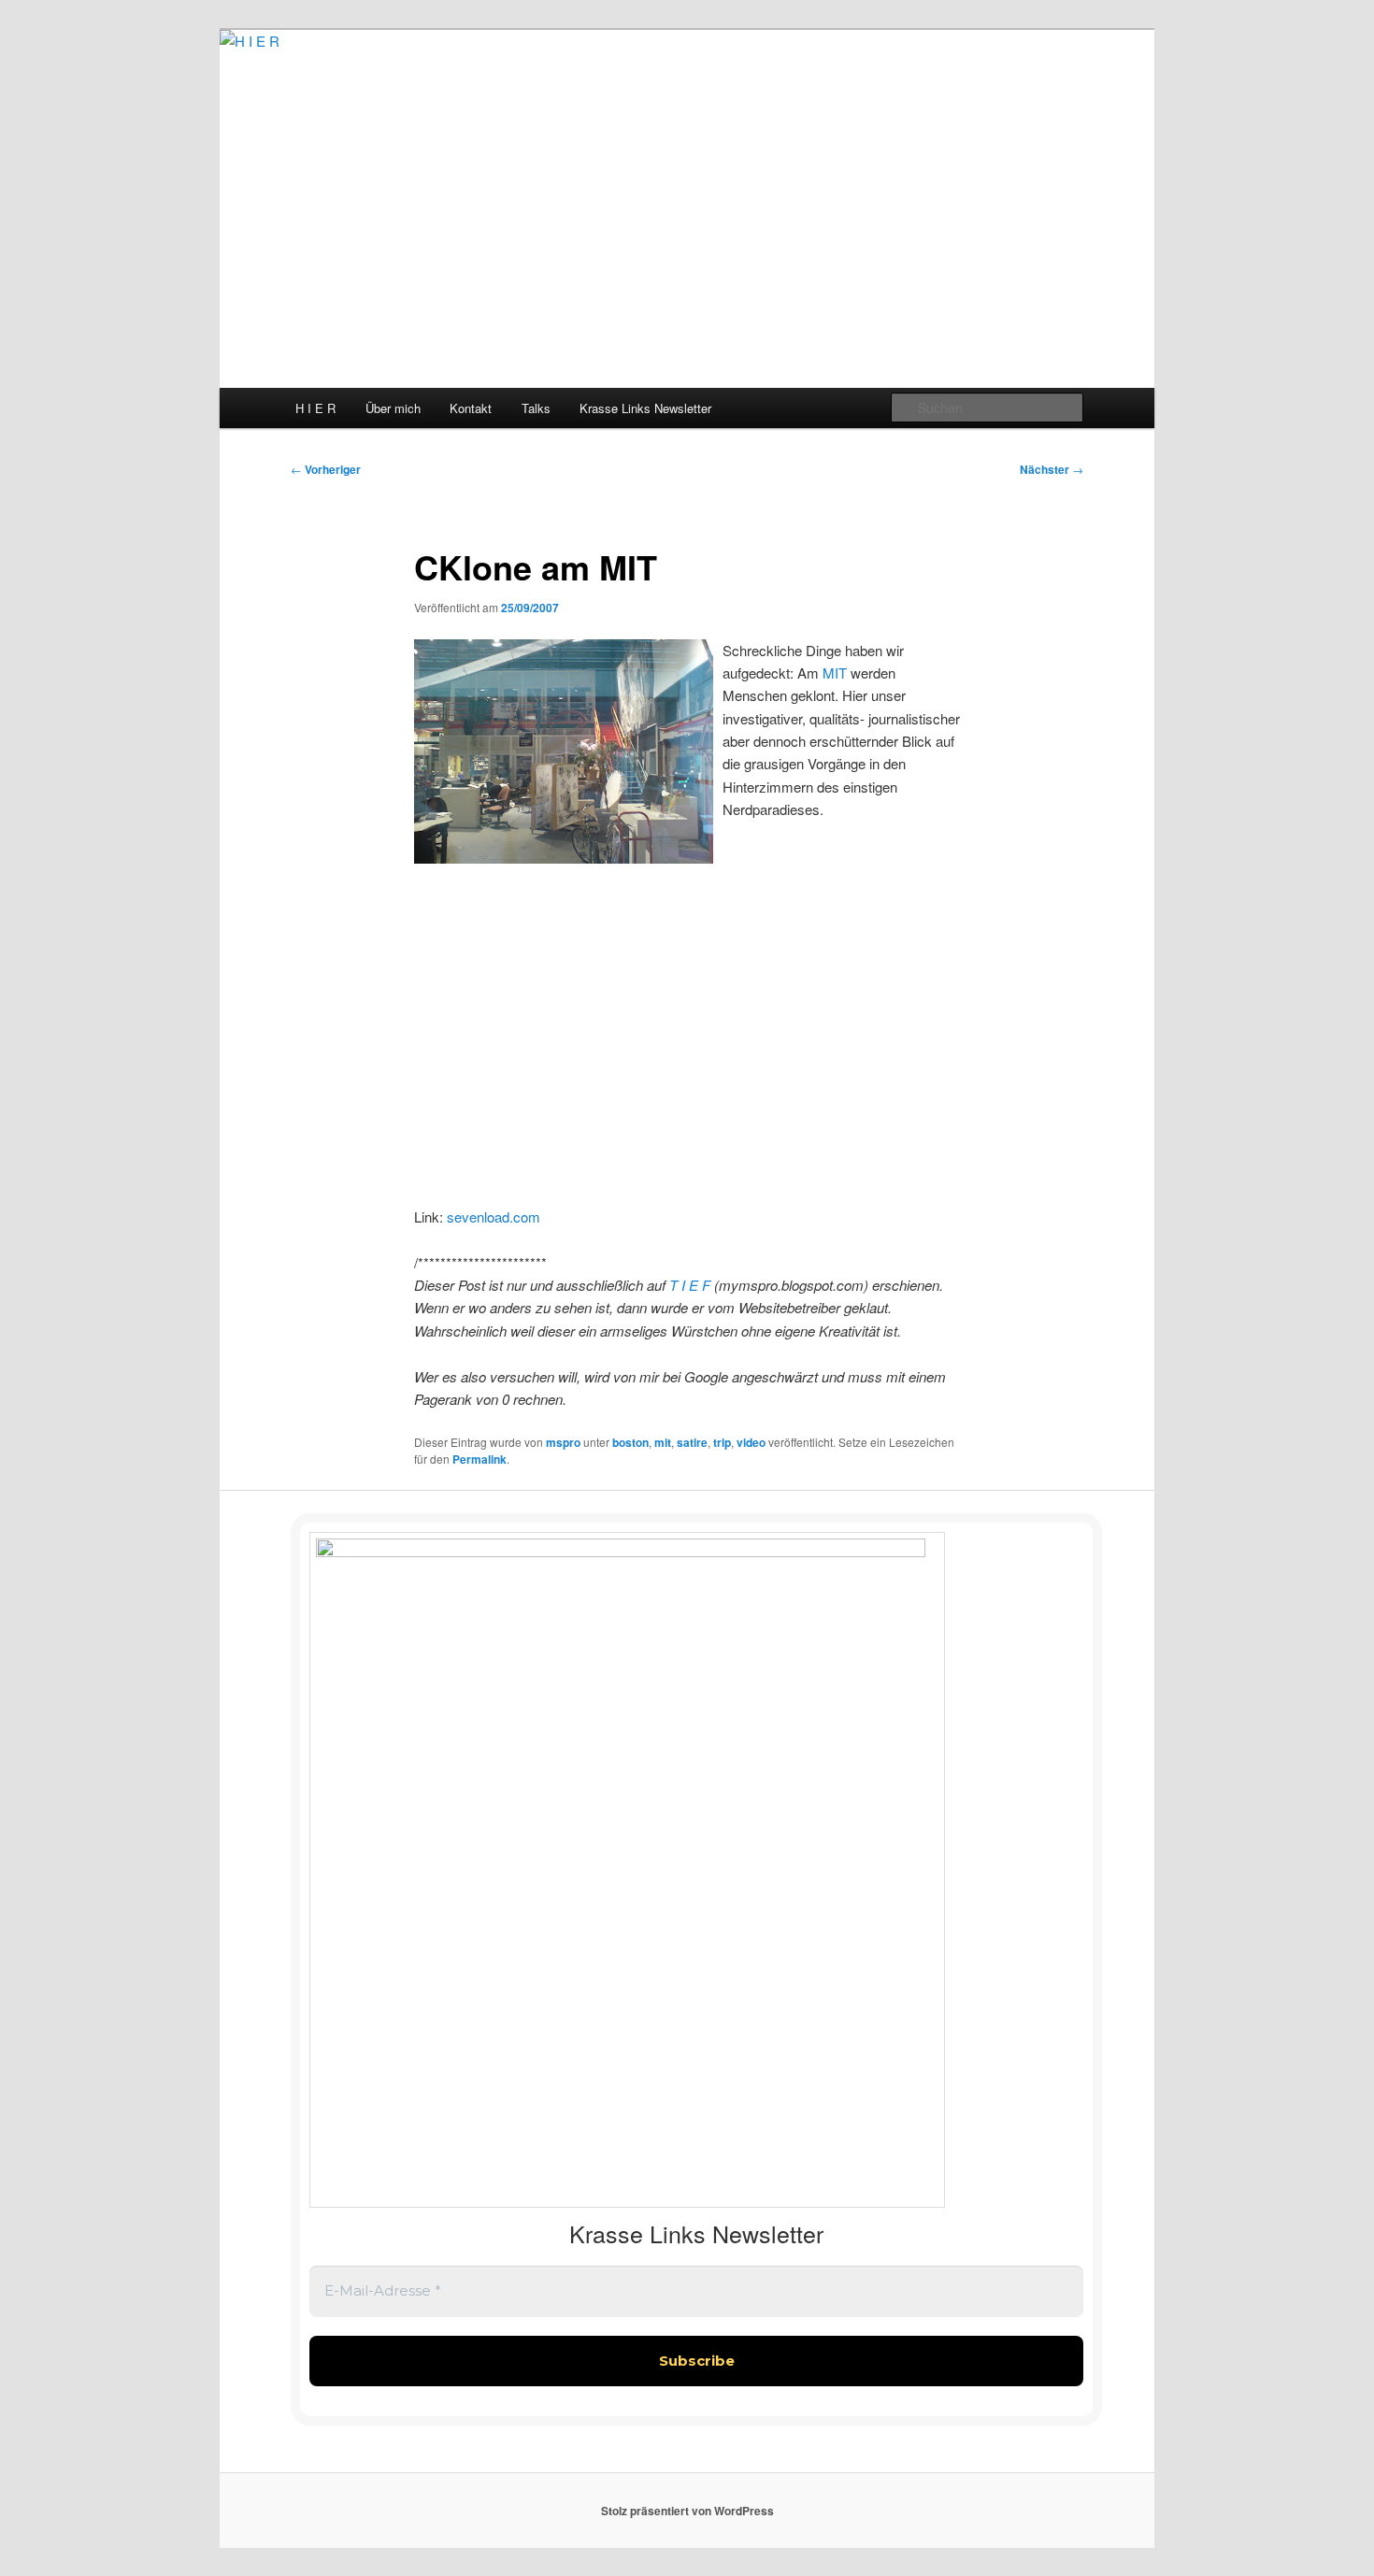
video (751, 1442)
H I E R (315, 408)
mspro (563, 1442)
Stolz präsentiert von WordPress (687, 2511)
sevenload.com (494, 1216)
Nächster (1052, 469)
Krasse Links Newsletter (645, 408)
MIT (835, 673)
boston (630, 1442)
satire (692, 1442)
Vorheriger (326, 469)
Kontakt (471, 408)
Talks (536, 408)
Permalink (479, 1459)
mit (663, 1442)
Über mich (393, 408)
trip (722, 1442)
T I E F (692, 1285)
